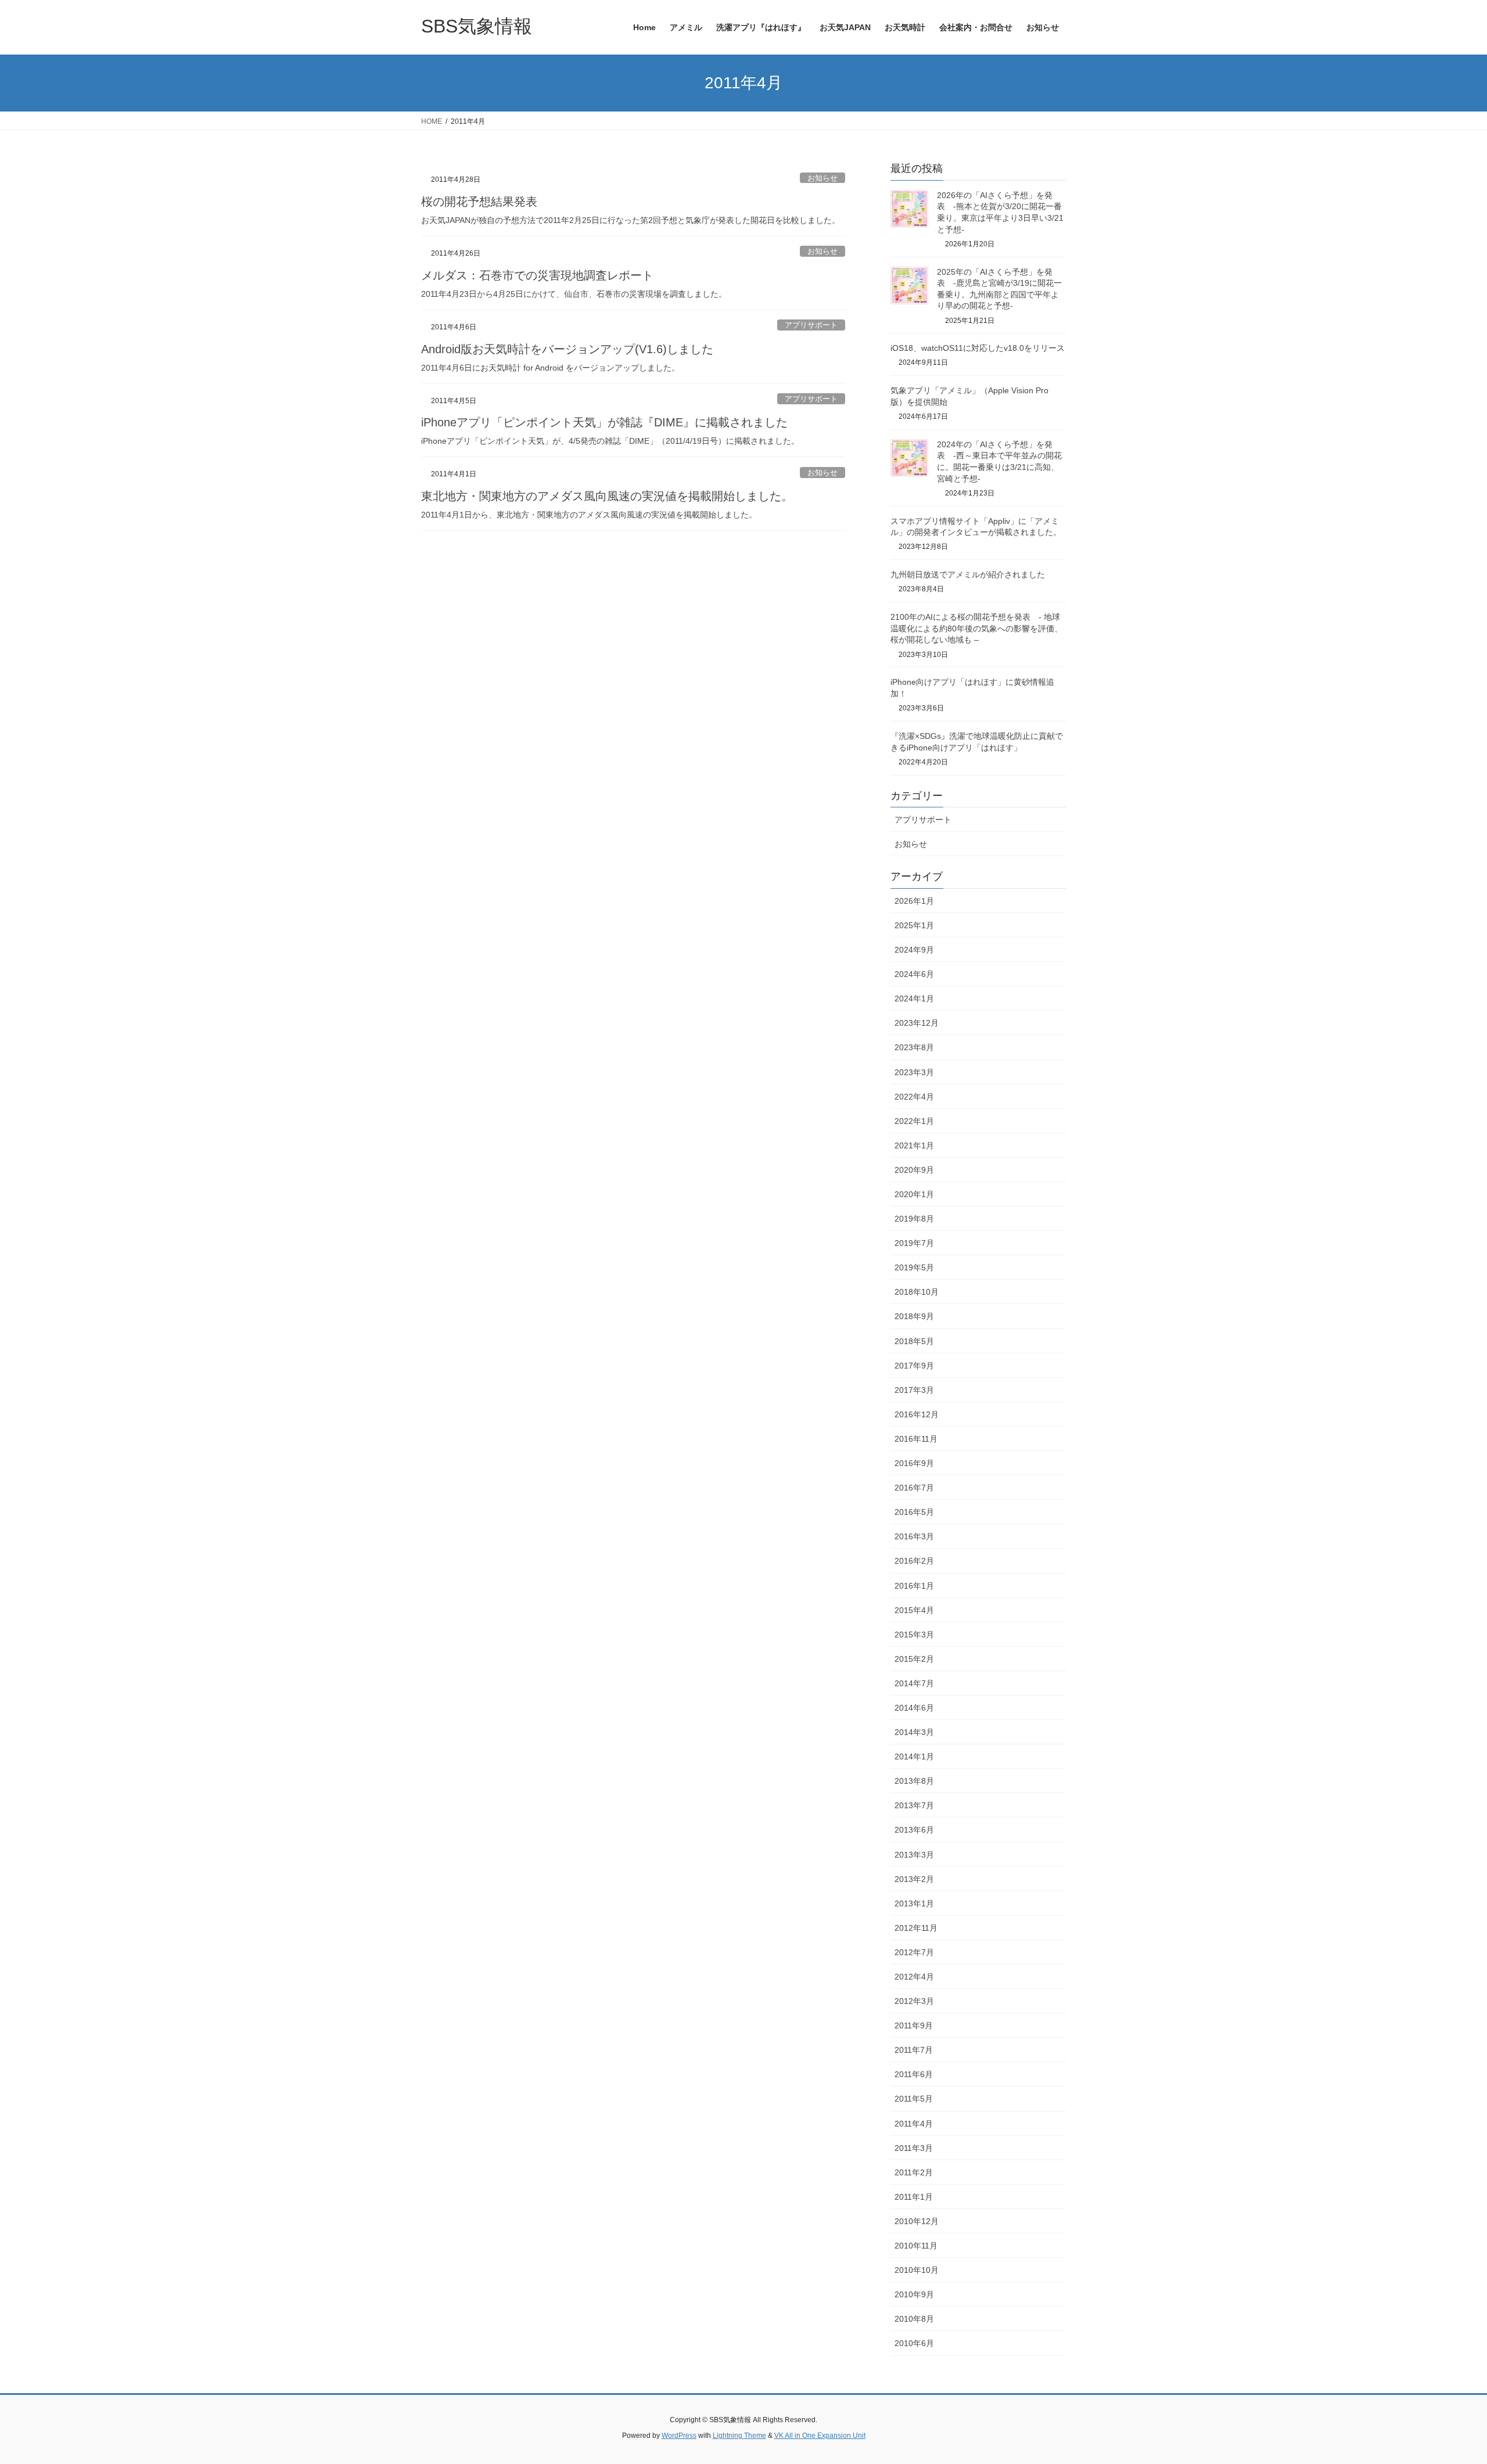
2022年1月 (914, 1121)
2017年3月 (914, 1390)
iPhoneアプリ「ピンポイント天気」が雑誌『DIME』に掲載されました (604, 422)
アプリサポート (811, 325)
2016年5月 (914, 1512)
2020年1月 (914, 1194)
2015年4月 (914, 1610)
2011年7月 (914, 2050)
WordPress (679, 2436)
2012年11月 (916, 1928)
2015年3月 (914, 1635)
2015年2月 (914, 1659)
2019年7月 (914, 1243)
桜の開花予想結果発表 (479, 202)
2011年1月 (914, 2197)
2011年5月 (914, 2099)
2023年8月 (914, 1047)
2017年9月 (914, 1366)
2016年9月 (914, 1463)
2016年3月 (914, 1536)
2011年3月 (914, 2148)
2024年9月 (914, 950)
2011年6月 (914, 2074)
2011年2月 (914, 2172)
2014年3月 (914, 1732)
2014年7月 (914, 1683)
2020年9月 (914, 1170)
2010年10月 (917, 2270)
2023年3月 (914, 1072)
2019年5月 (914, 1267)
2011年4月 (914, 2124)
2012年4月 (914, 1977)
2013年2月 (914, 1879)
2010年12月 (917, 2221)
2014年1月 (914, 1757)
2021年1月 (914, 1145)
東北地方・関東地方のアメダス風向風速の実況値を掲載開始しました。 (607, 496)
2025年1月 (914, 925)
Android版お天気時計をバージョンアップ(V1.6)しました (567, 349)
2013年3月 (914, 1855)
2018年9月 (914, 1316)
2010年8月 (914, 2319)
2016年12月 (917, 1414)
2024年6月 (914, 974)
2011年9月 (914, 2025)
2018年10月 (917, 1292)
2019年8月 (914, 1219)
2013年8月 (914, 1781)
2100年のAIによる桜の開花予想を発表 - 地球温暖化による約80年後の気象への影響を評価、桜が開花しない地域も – (976, 628)
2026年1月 (914, 901)
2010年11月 (916, 2246)
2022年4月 (914, 1097)
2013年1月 (914, 1903)
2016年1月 (914, 1586)
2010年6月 (914, 2343)
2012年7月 (914, 1952)
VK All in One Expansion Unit (820, 2436)
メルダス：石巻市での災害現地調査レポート (537, 275)
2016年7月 (914, 1488)
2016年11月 (916, 1439)
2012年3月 (914, 2001)
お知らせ (822, 178)
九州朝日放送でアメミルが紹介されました (968, 574)
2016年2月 (914, 1561)
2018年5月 (914, 1341)
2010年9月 (914, 2294)
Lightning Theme (739, 2436)
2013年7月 (914, 1805)
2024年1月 (914, 998)
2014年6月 (914, 1708)
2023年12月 (917, 1023)
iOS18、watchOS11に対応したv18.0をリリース (978, 348)
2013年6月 (914, 1830)
